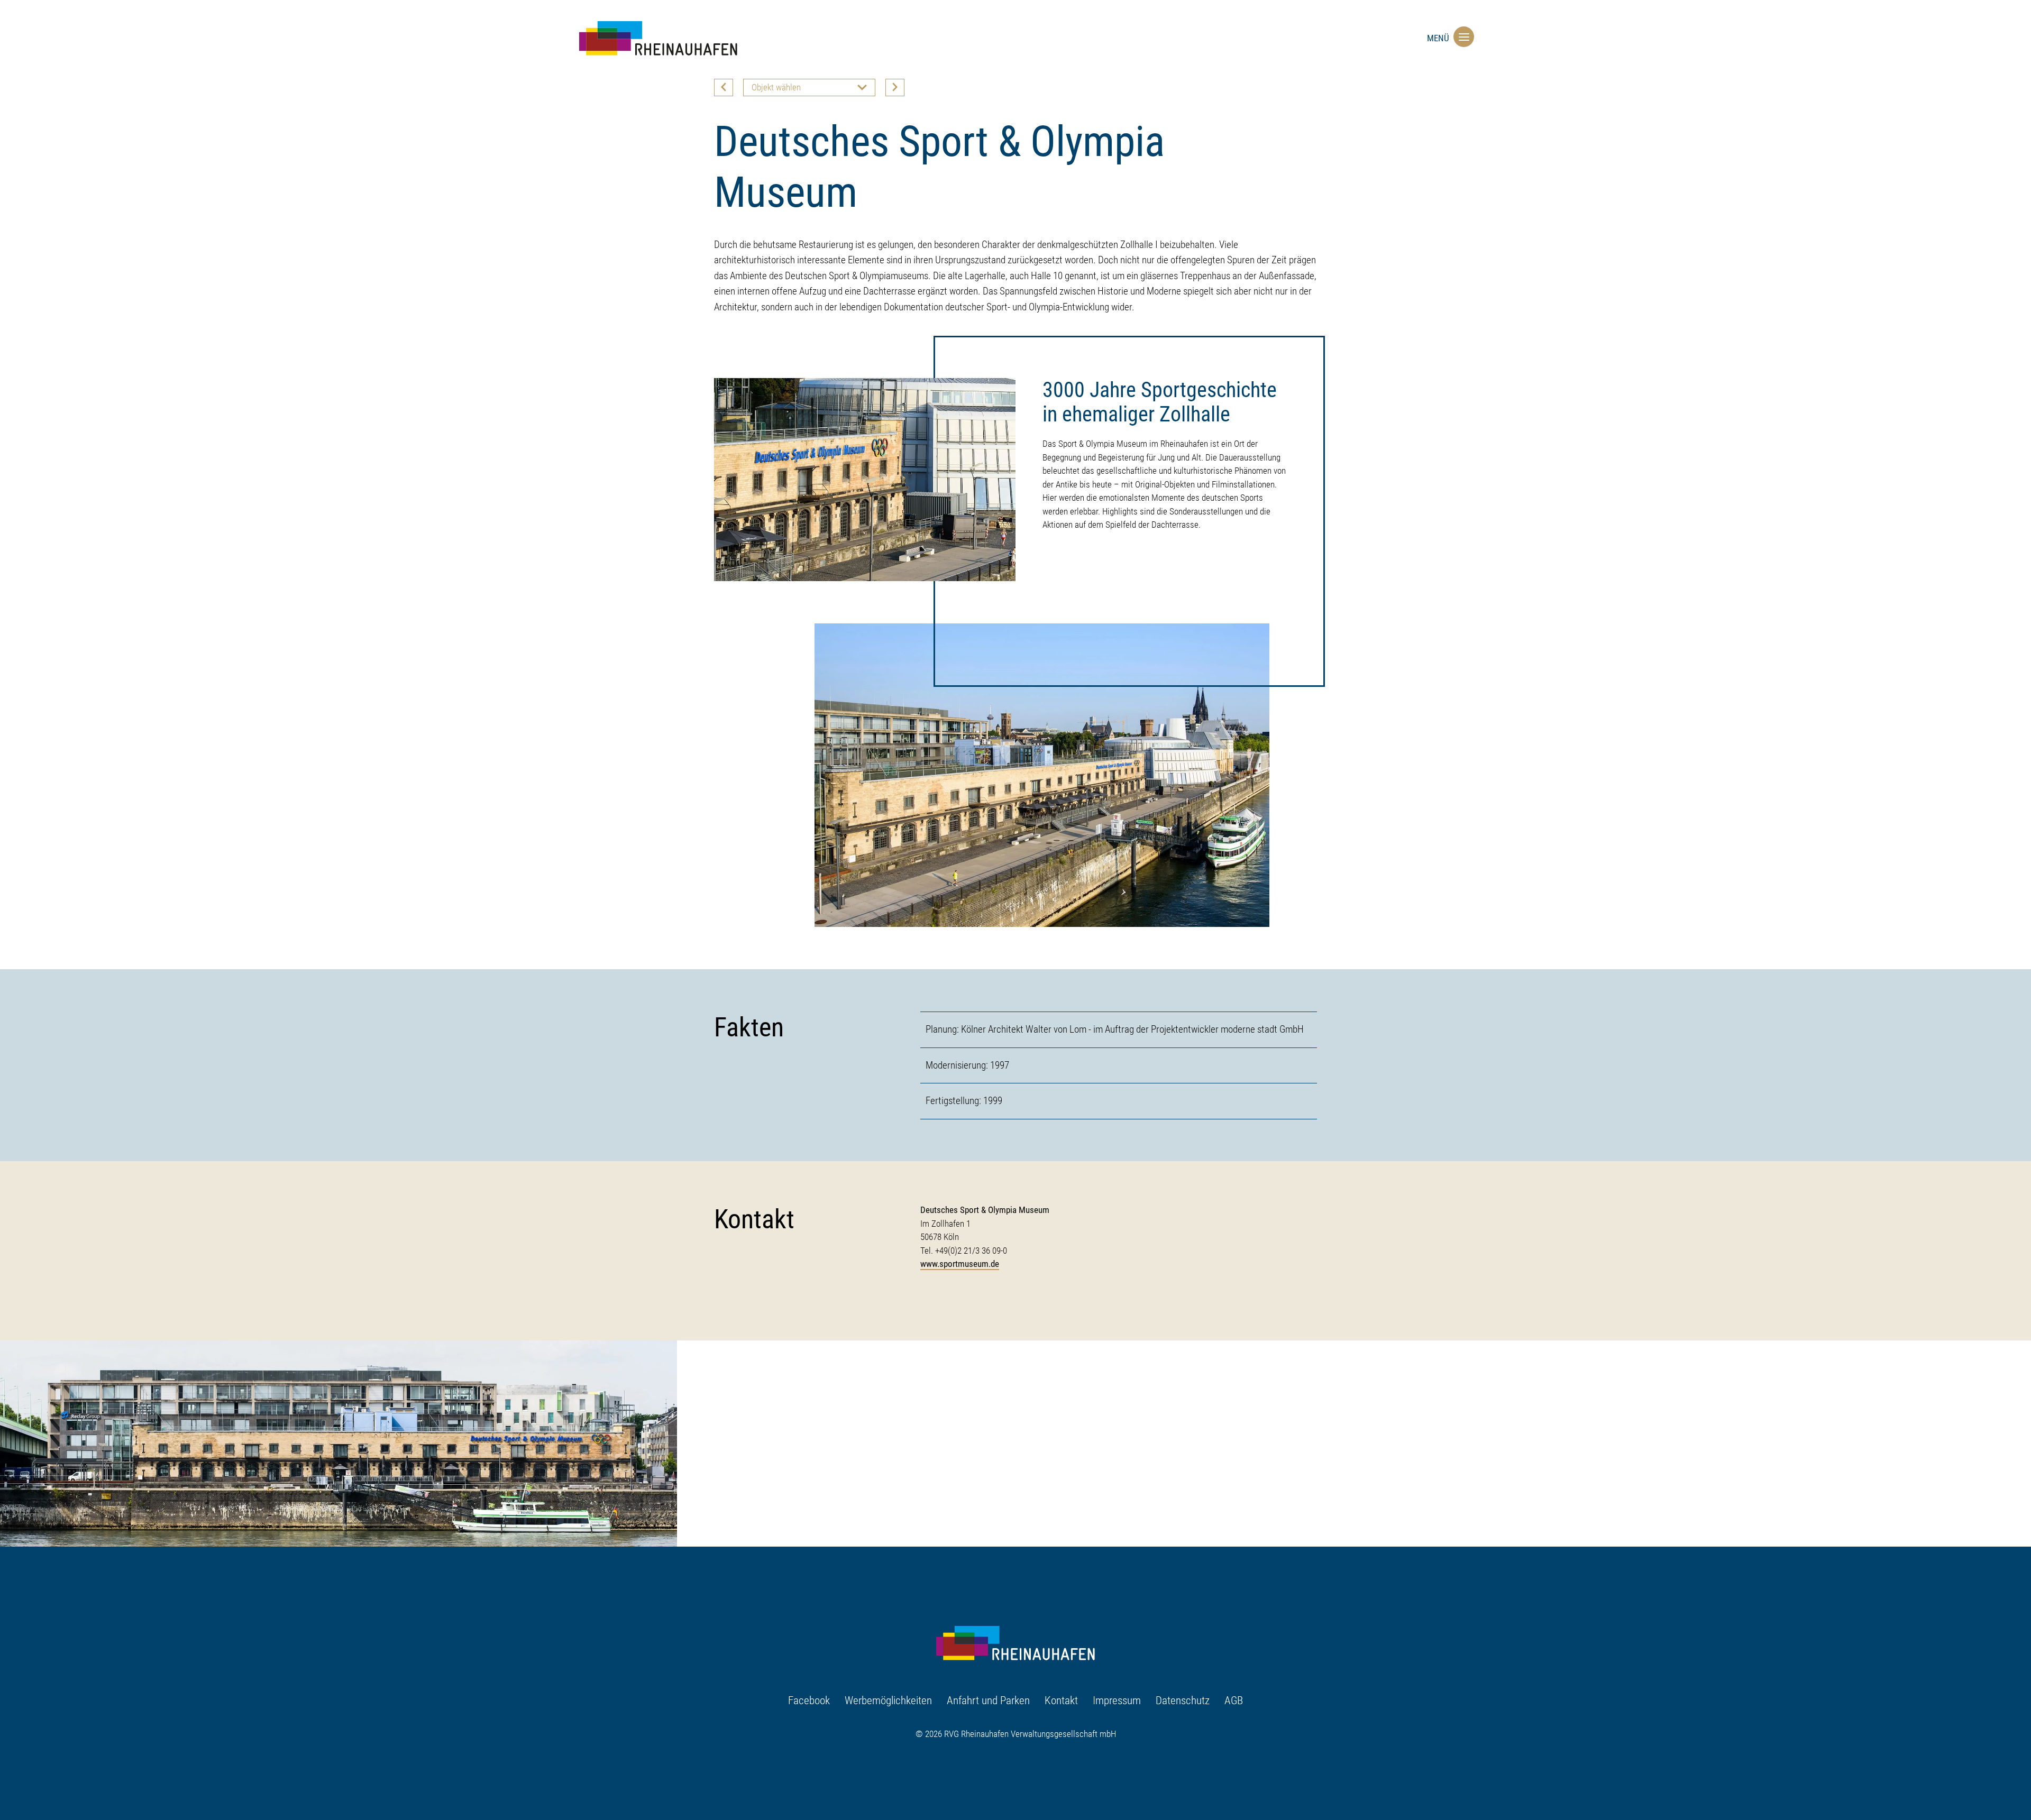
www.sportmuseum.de (960, 1264)
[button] (1461, 36)
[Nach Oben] (1464, 1776)
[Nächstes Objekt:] (895, 88)
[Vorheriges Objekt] (724, 88)
